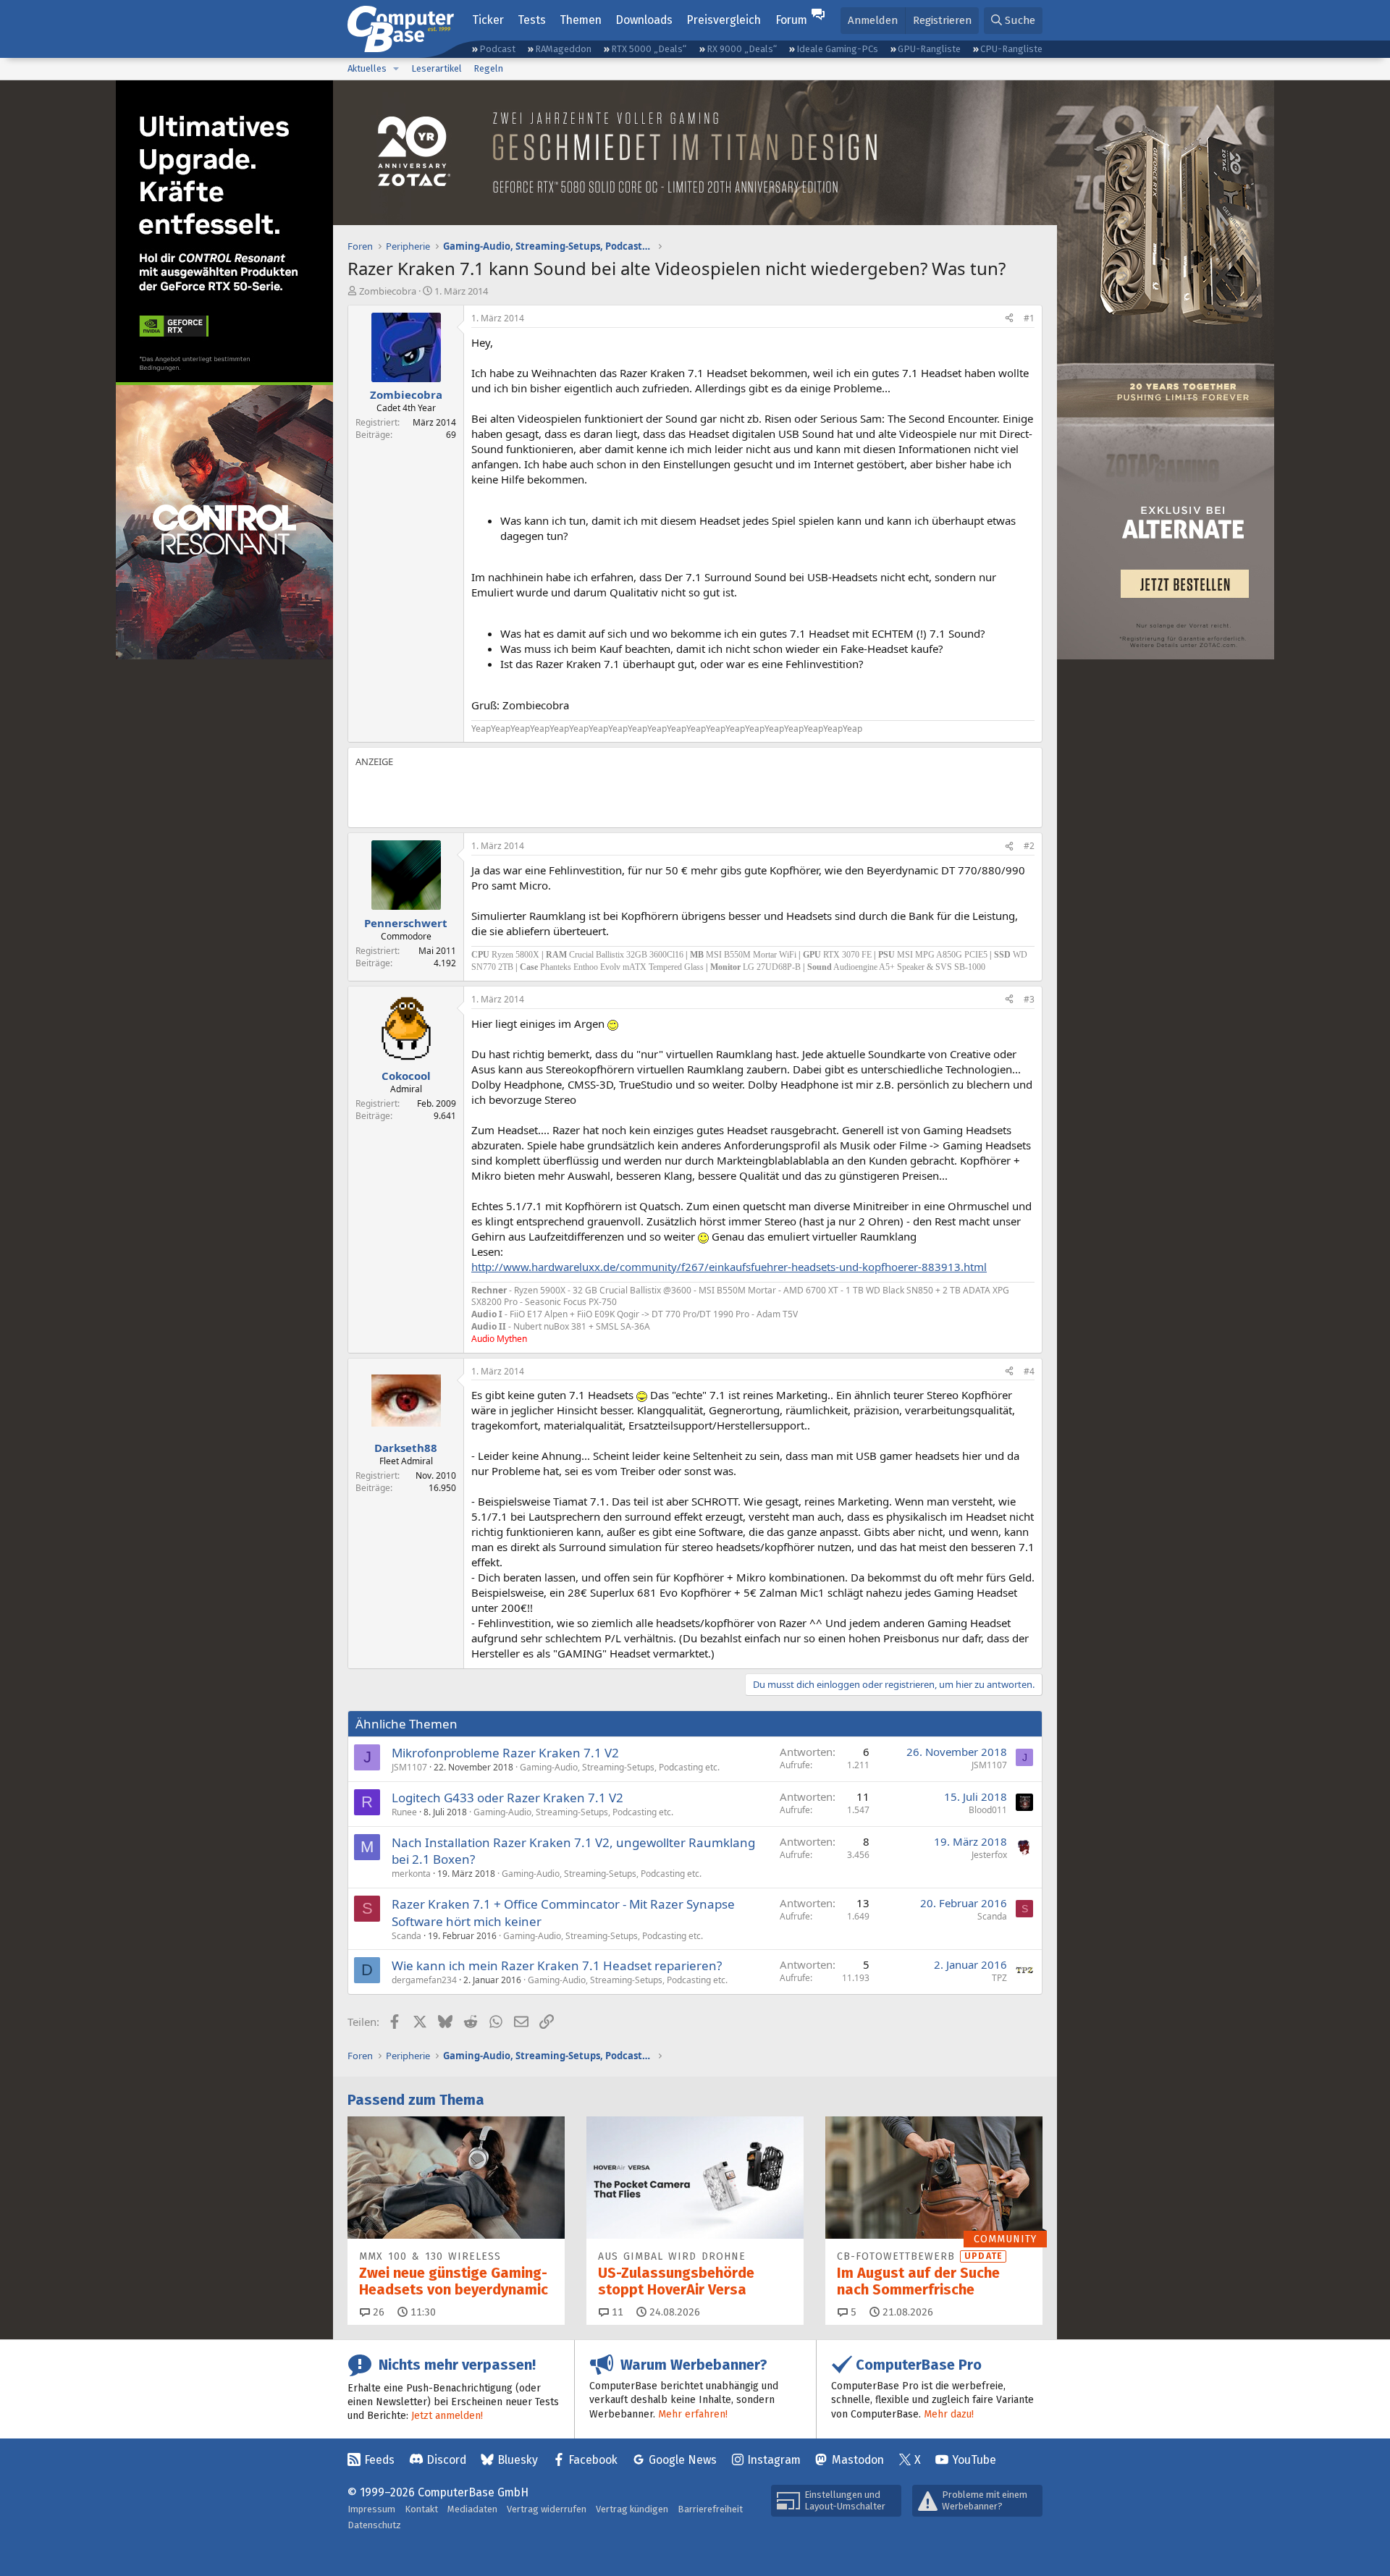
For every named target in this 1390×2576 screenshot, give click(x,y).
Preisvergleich (724, 20)
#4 (1029, 1371)
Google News (683, 2460)
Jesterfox (989, 1855)
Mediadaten (472, 2509)
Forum (791, 20)
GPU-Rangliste (929, 49)
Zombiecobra (388, 291)
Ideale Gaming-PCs (837, 49)
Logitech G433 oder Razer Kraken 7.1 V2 (507, 1798)
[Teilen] (1009, 319)
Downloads (644, 20)
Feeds (379, 2460)
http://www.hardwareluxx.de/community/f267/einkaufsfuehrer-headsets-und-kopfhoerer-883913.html (729, 1267)
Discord (446, 2460)
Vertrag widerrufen (547, 2509)
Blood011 (988, 1810)
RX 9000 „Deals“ (742, 49)
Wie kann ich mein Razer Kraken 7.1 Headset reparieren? (557, 1965)
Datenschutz (374, 2525)
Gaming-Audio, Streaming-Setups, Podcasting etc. (620, 1767)
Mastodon (858, 2460)
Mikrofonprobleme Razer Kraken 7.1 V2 (505, 1753)
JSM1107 (409, 1767)
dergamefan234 (424, 1980)
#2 (1029, 846)
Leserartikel (437, 68)
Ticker (488, 20)
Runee (404, 1812)
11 (616, 2312)
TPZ (999, 1978)
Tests (532, 20)
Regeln (488, 68)
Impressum (371, 2509)
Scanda (407, 1936)
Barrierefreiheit (710, 2509)
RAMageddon (563, 49)
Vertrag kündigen (632, 2509)
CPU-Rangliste (1011, 49)
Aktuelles (367, 68)
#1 (1029, 318)
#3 (1029, 999)
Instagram (774, 2460)
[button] (396, 69)
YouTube (974, 2460)
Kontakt (421, 2509)
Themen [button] (581, 20)
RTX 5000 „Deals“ (649, 49)
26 (377, 2312)
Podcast (497, 49)
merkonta (411, 1874)
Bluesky (518, 2460)
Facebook (593, 2460)
